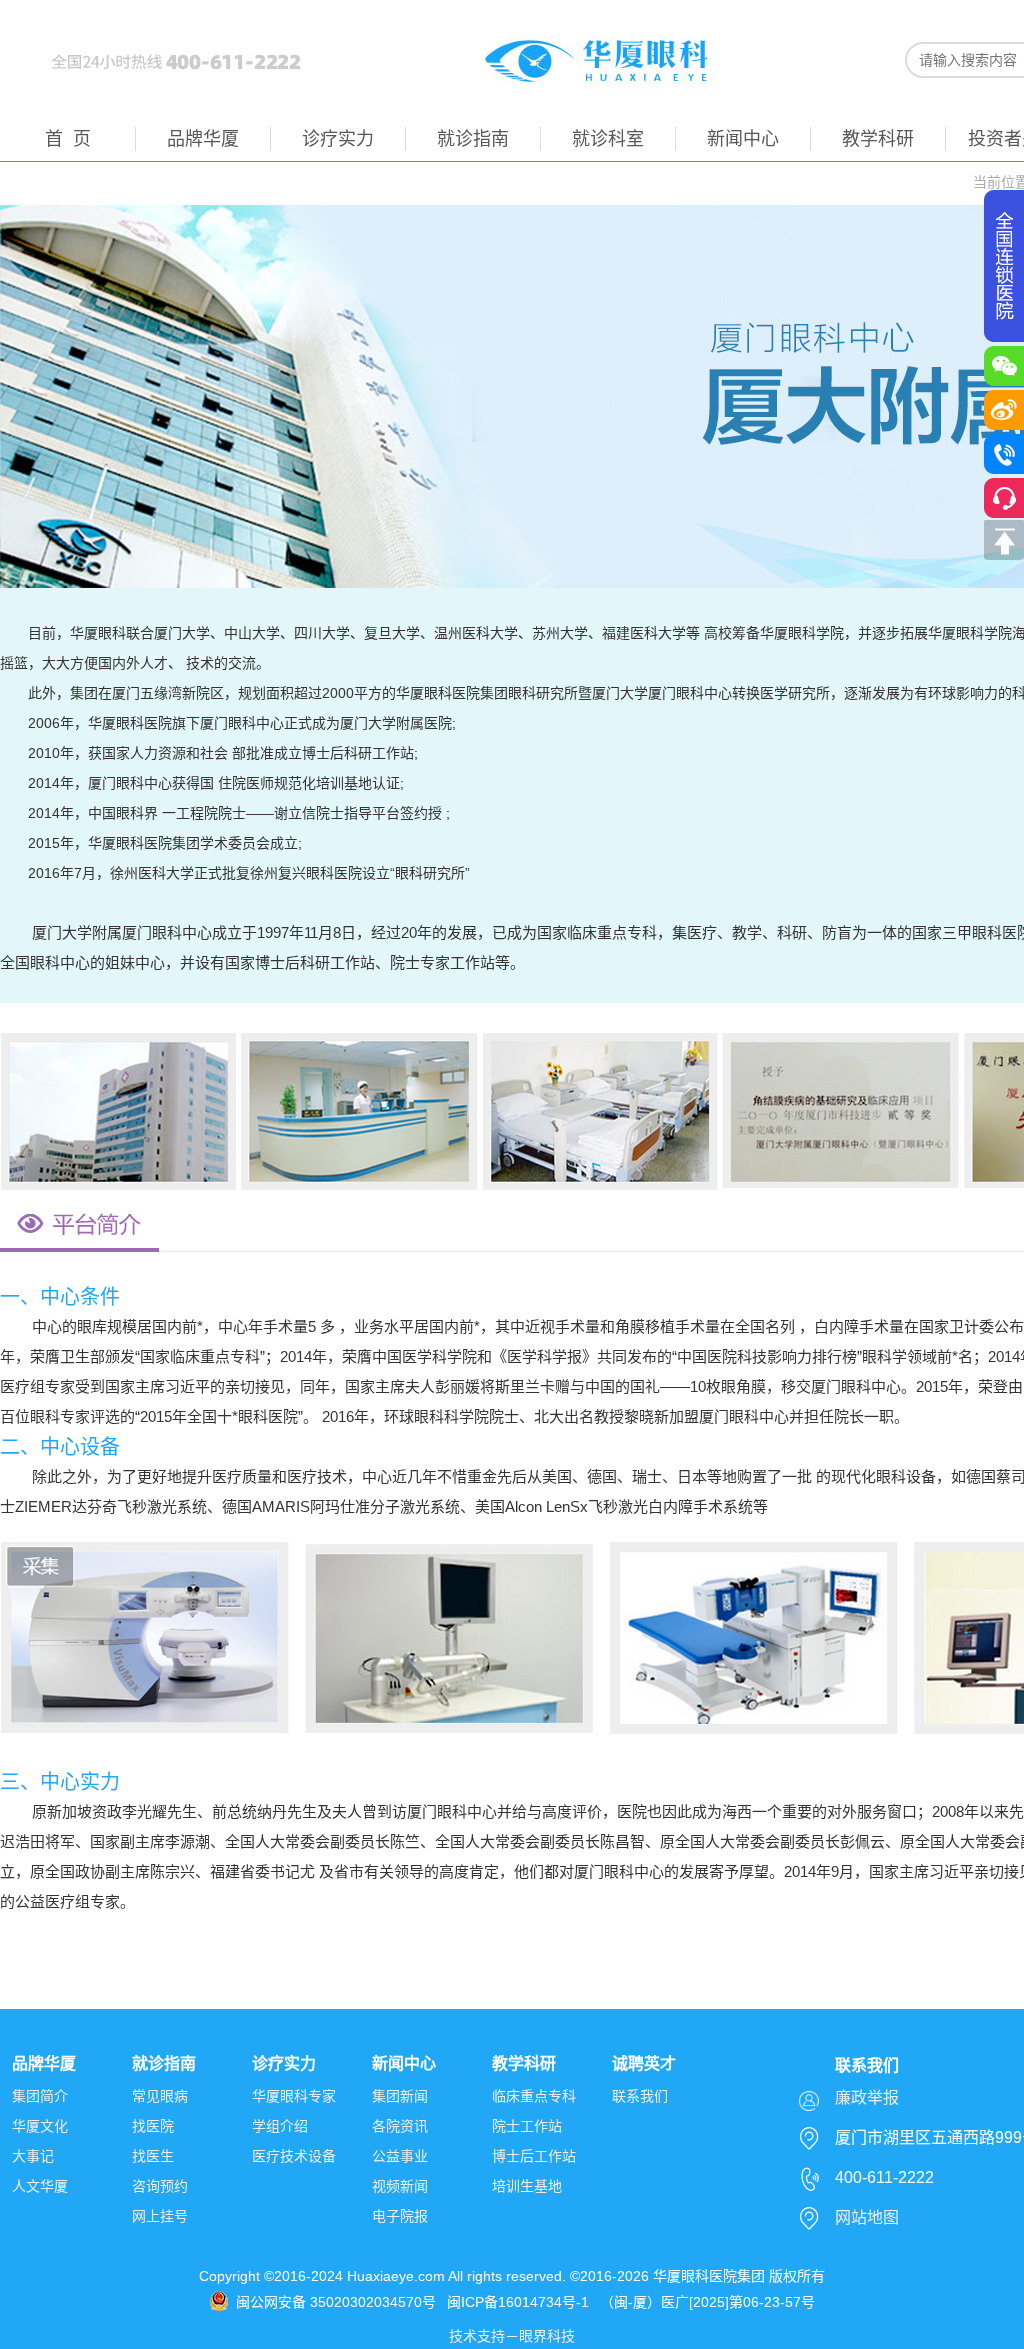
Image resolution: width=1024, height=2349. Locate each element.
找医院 (153, 2126)
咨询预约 (160, 2186)
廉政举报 (867, 2097)
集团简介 (40, 2096)
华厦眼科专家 (294, 2096)
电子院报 (400, 2216)
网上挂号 (160, 2216)
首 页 (68, 139)
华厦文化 (40, 2126)
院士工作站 (527, 2126)
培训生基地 (527, 2186)
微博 (1004, 410)
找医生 (153, 2156)
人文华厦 (40, 2186)
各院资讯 (400, 2126)
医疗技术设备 (294, 2156)
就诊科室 (608, 139)
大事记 (33, 2156)
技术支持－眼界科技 (512, 2336)
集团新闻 (400, 2096)
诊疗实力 (338, 139)
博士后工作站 (534, 2156)
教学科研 (878, 139)
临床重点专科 (534, 2096)
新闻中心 (743, 139)
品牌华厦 (203, 139)
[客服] (1004, 498)
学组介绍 (280, 2126)
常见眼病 (160, 2096)
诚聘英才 (644, 2063)
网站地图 (867, 2217)
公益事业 (400, 2156)
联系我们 (640, 2096)
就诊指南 (473, 139)
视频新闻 (400, 2186)
